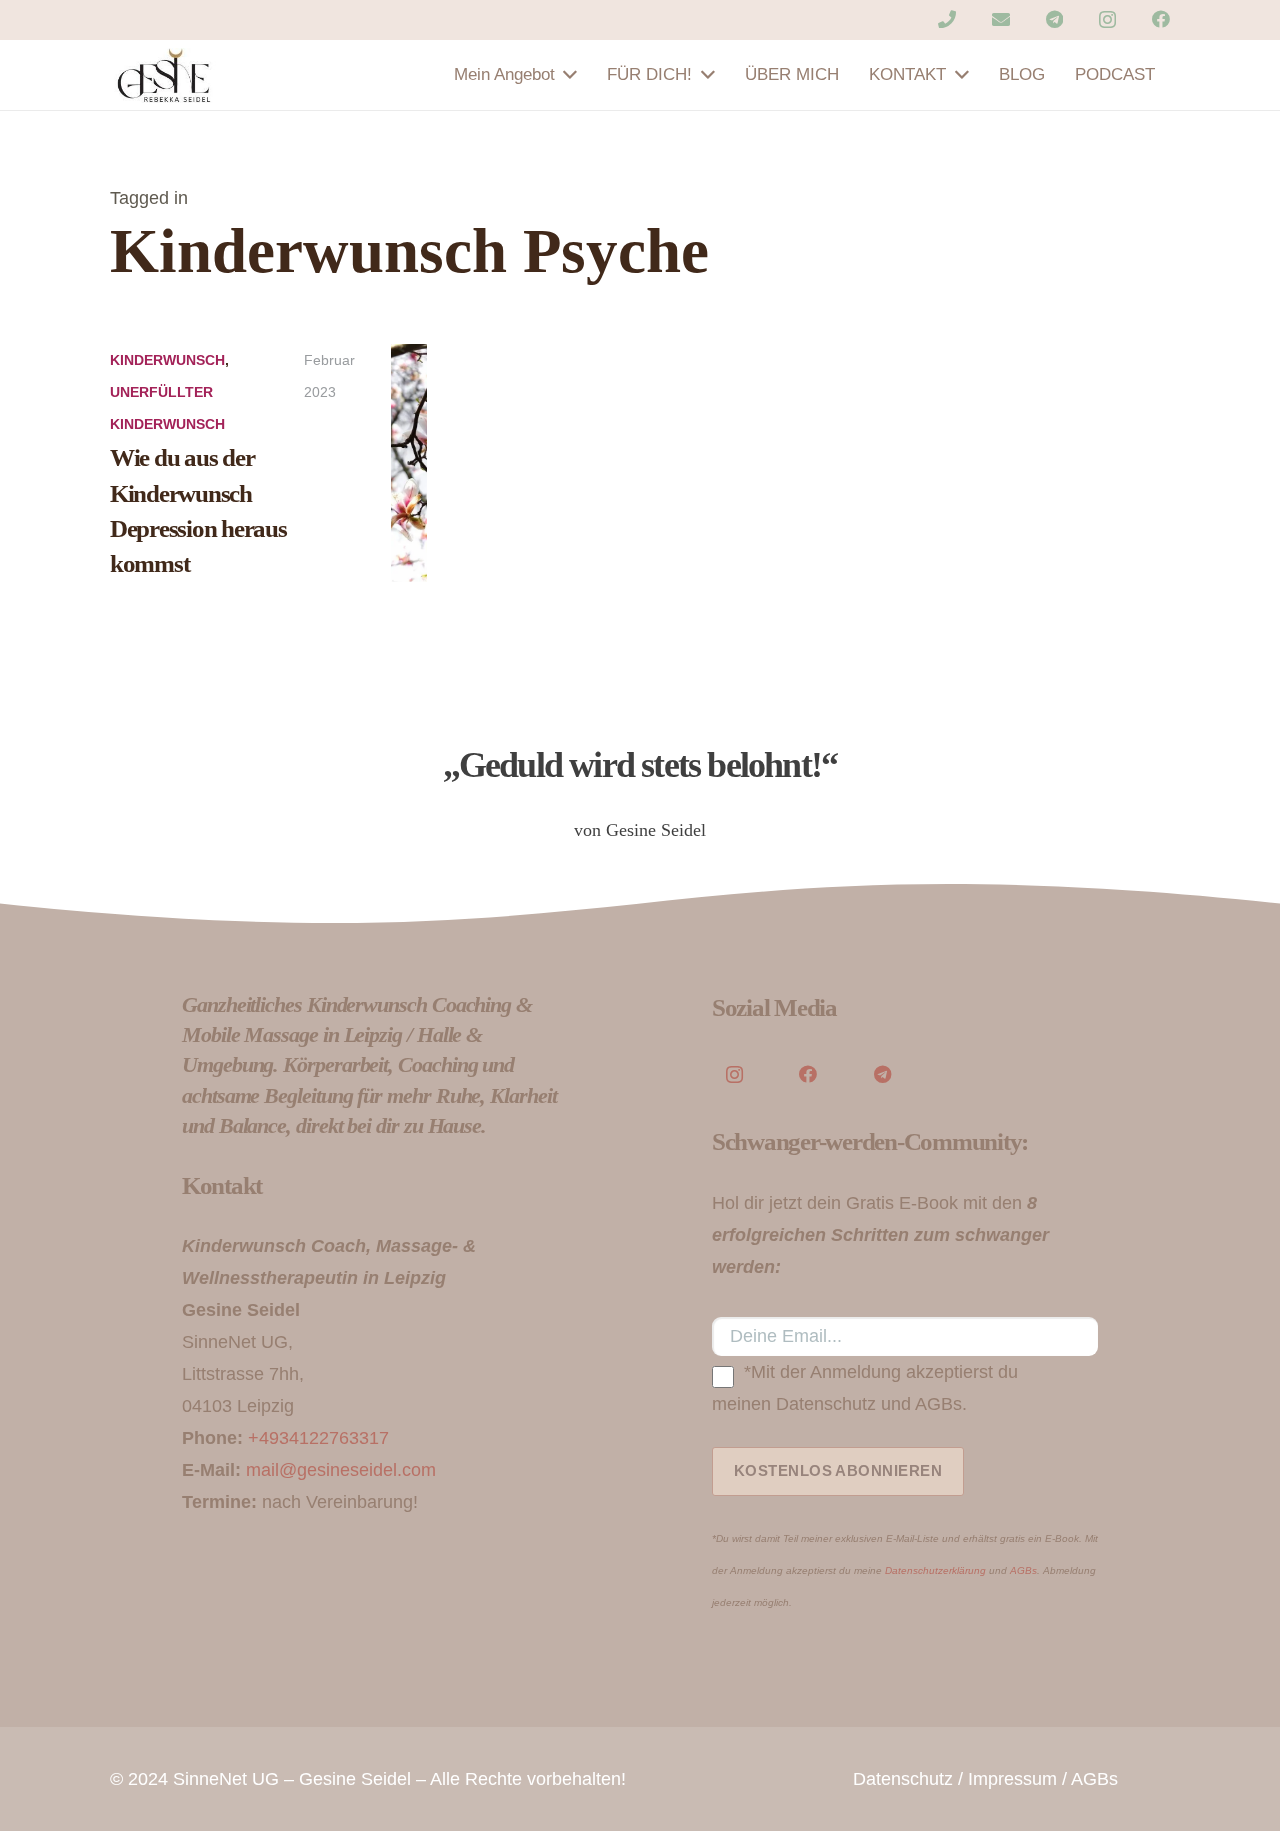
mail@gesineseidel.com (341, 1470)
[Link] (165, 75)
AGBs (1023, 1570)
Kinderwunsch (167, 360)
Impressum (1012, 1779)
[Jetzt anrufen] (947, 19)
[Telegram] (1054, 19)
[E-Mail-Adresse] (1001, 19)
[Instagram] (1107, 20)
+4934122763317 (318, 1438)
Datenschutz (903, 1779)
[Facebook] (1161, 19)
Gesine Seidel (355, 1779)
